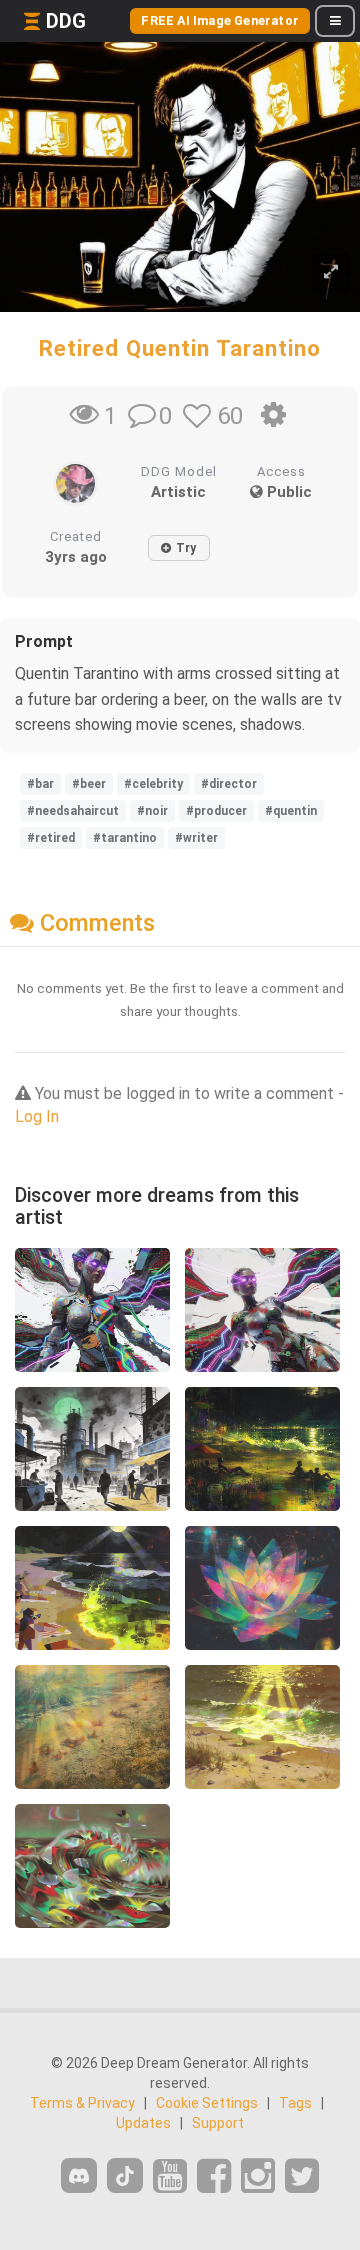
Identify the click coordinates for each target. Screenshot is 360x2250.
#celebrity (153, 784)
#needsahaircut (73, 811)
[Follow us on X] (302, 2176)
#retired (51, 838)
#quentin (291, 811)
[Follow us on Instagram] (258, 2176)
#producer (216, 811)
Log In (37, 1116)
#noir (152, 811)
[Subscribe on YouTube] (170, 2176)
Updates (143, 2123)
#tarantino (125, 838)
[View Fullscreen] (331, 272)
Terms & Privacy (82, 2103)
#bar (40, 784)
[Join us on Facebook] (214, 2176)
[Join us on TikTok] (125, 2175)
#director (229, 784)
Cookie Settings (207, 2103)
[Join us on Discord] (79, 2175)
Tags (295, 2103)
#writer (196, 838)
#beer (89, 784)
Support (218, 2123)
